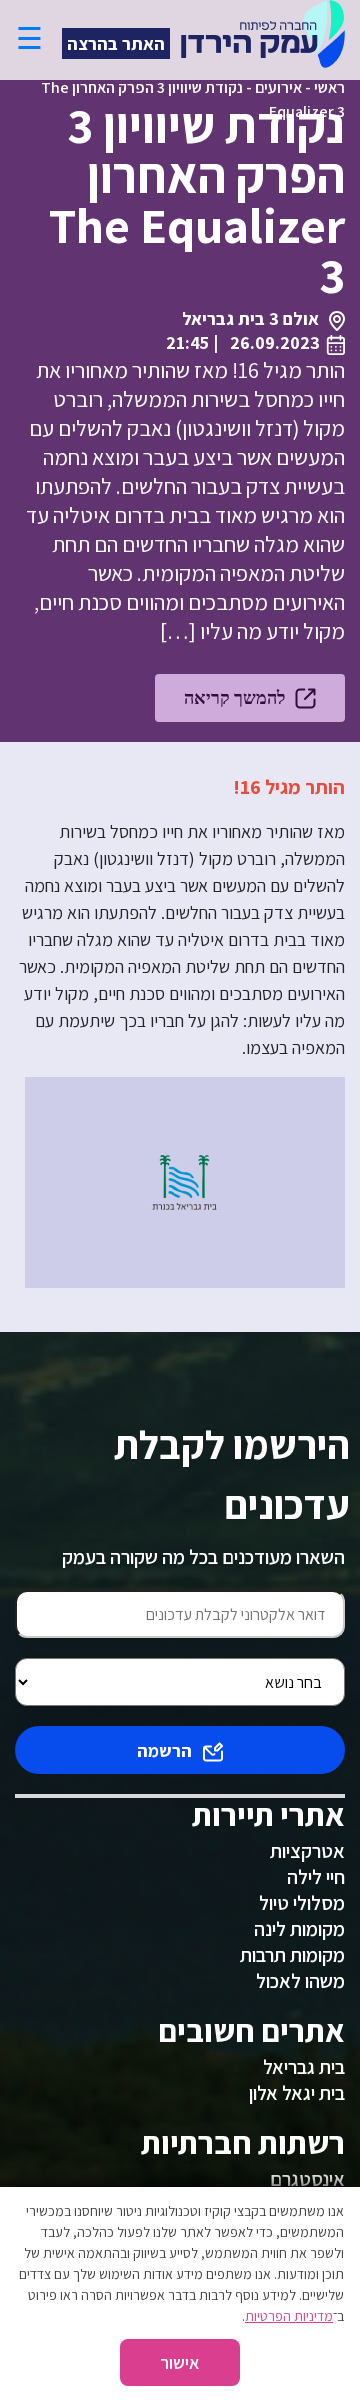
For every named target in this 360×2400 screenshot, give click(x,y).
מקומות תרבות (292, 1955)
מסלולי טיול (302, 1903)
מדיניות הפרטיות (289, 2316)
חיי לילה (316, 1877)
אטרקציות (307, 1851)
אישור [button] (180, 2362)
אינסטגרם (307, 2179)
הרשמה (164, 1750)
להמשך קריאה (234, 697)
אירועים (278, 87)
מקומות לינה (299, 1929)
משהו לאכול (300, 1981)
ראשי (329, 87)
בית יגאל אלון (297, 2093)
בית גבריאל (304, 2067)
